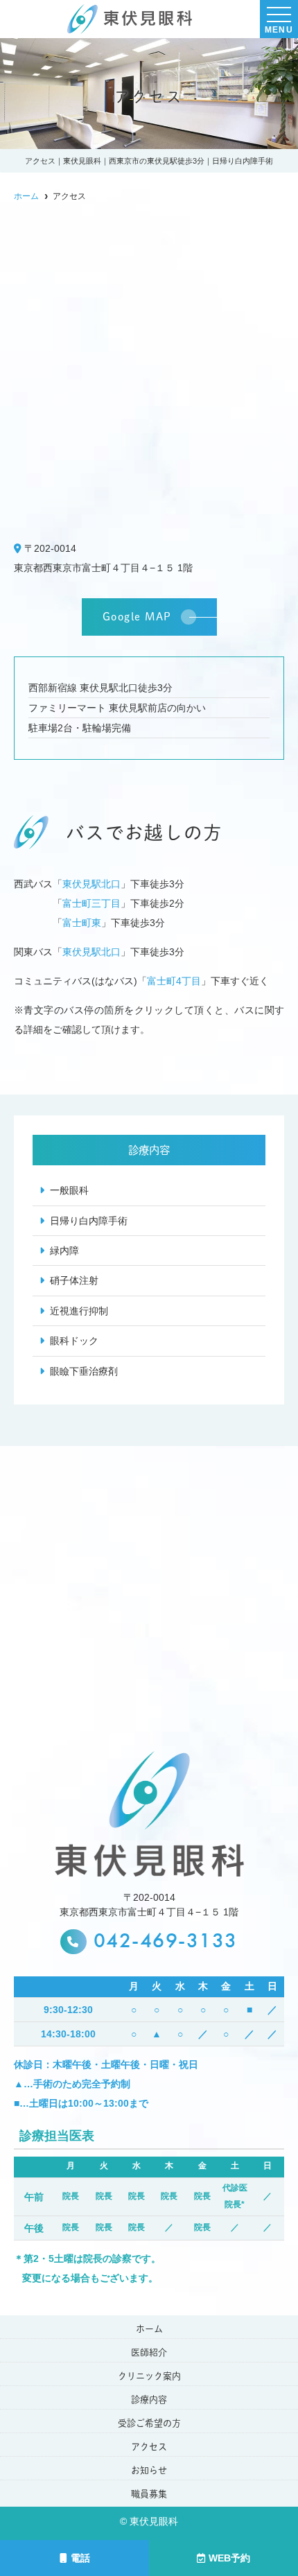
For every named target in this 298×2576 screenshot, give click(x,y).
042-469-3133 (166, 1942)
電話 (80, 2558)
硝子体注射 (74, 1280)
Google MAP (137, 617)
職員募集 (149, 2494)
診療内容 (149, 2400)
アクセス (149, 2447)
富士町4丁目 (174, 981)
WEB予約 (229, 2558)
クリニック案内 (149, 2376)
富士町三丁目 (91, 903)
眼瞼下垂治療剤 (84, 1371)
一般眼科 (69, 1190)
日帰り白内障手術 (89, 1221)
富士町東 (82, 923)
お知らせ (149, 2470)
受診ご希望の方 (149, 2423)
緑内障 (64, 1251)
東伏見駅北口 (91, 884)
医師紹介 (149, 2352)
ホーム (149, 2329)
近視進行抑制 (79, 1311)
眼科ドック (74, 1341)
